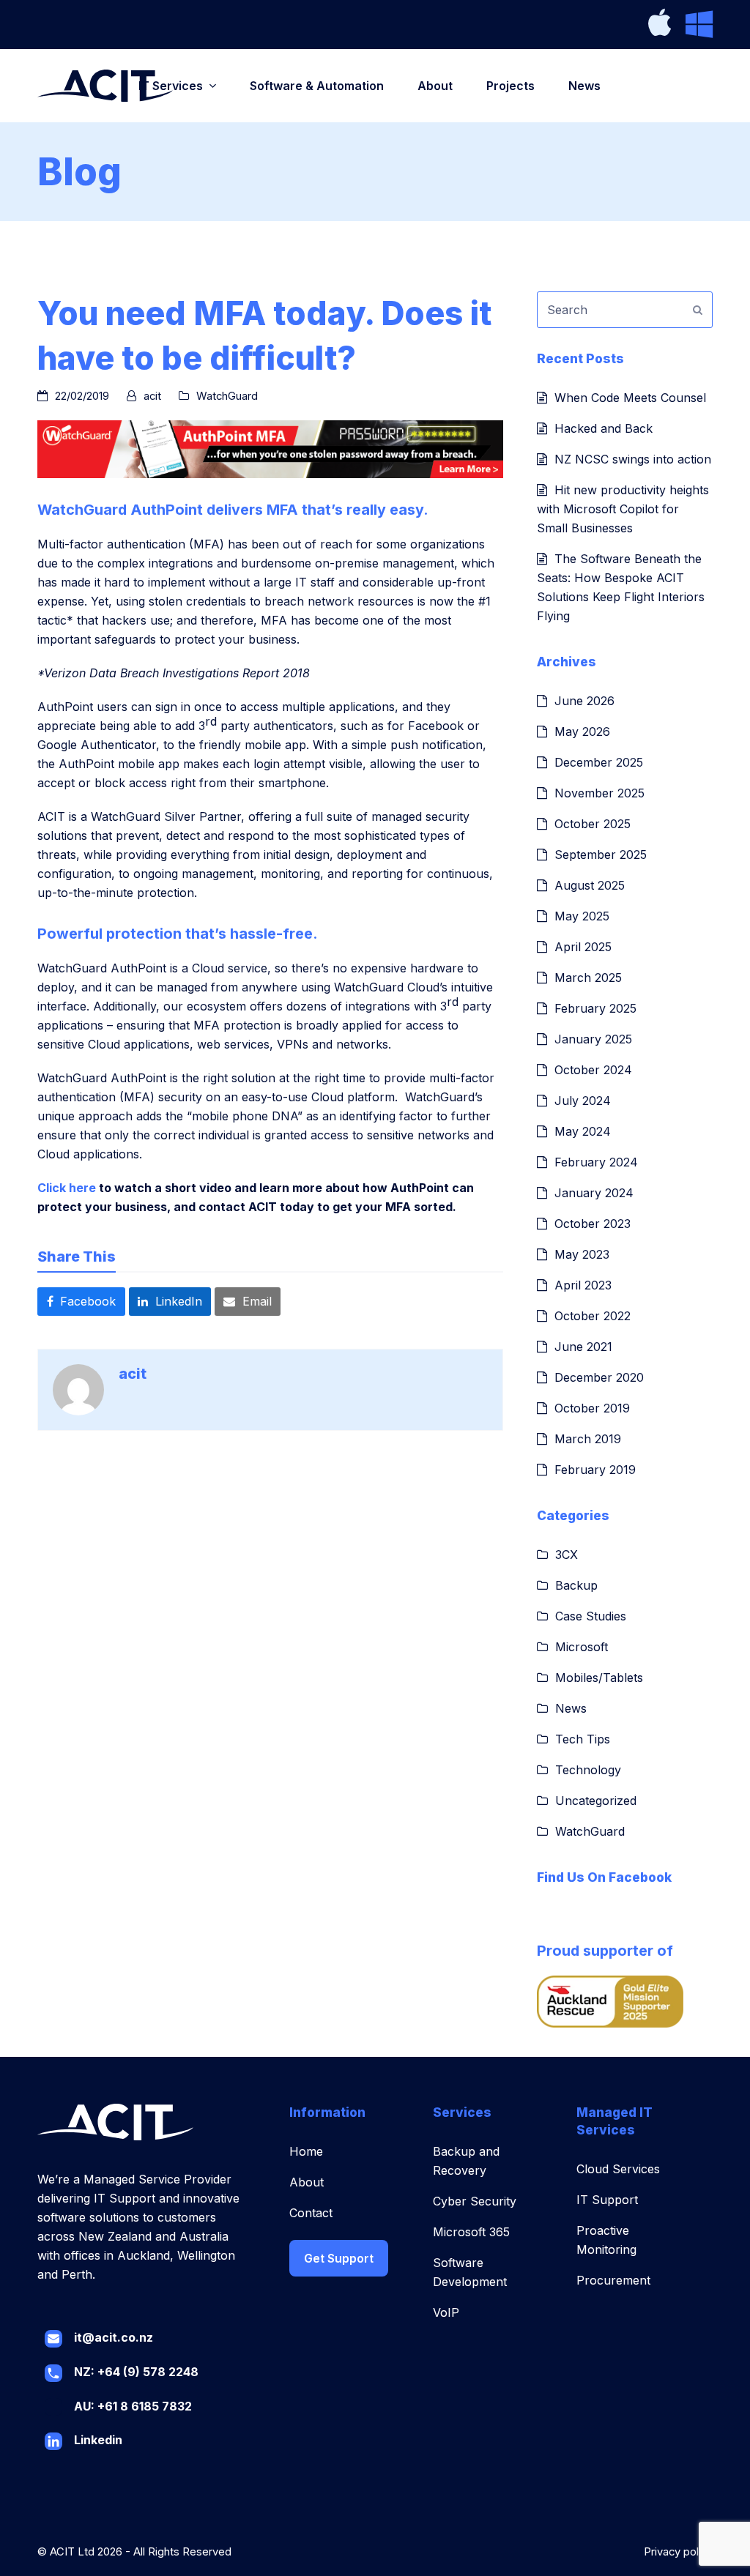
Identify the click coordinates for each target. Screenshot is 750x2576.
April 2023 (583, 1285)
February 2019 (595, 1470)
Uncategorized (596, 1801)
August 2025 (590, 885)
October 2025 (593, 824)
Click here (67, 1188)
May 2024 (583, 1131)
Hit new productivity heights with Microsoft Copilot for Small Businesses (623, 509)
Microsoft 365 (471, 2232)
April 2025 (583, 947)
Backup (576, 1585)
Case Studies (591, 1616)
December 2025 (599, 762)
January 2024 (594, 1193)
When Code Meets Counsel (630, 398)
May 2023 (582, 1254)
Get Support (339, 2258)
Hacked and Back (604, 428)
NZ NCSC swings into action (633, 459)
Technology (588, 1770)
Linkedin (98, 2440)
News (571, 1708)
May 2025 (582, 916)
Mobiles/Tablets (599, 1678)
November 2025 (599, 793)
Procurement (613, 2280)
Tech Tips (583, 1739)
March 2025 (588, 978)
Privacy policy (678, 2552)
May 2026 (582, 732)
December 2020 (599, 1377)
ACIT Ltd (72, 2552)
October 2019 (592, 1408)
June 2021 (583, 1347)
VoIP (446, 2312)
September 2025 (601, 855)
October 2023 (593, 1224)
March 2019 (588, 1439)
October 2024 (593, 1070)
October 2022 (593, 1316)
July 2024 (583, 1101)
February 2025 (595, 1008)
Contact (311, 2213)
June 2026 (584, 701)
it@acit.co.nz (114, 2337)
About (307, 2182)
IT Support (607, 2200)
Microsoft (582, 1647)
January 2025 (593, 1039)
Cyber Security (475, 2201)
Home (306, 2151)
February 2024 (596, 1162)
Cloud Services (618, 2169)
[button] (81, 1301)
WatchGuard (227, 396)
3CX (567, 1555)
